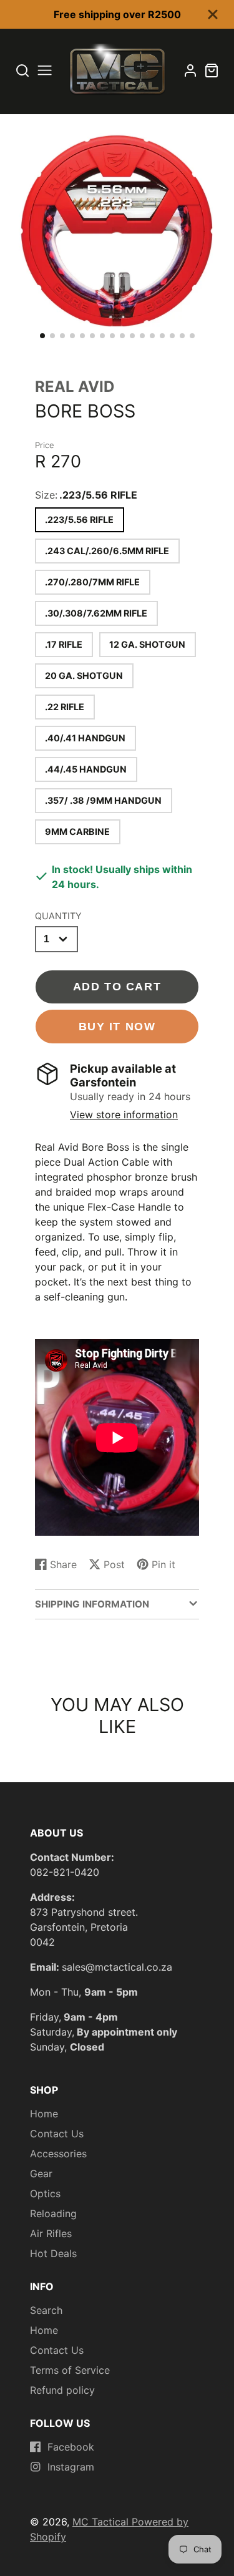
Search (46, 2310)
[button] (42, 336)
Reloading (53, 2213)
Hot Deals (53, 2253)
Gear (41, 2173)
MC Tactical (102, 2522)
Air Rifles (51, 2233)
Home (44, 2114)
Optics (45, 2193)
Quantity (58, 916)
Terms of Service (70, 2370)
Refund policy (62, 2390)
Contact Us (57, 2134)
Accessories (58, 2154)
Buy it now (117, 1026)
